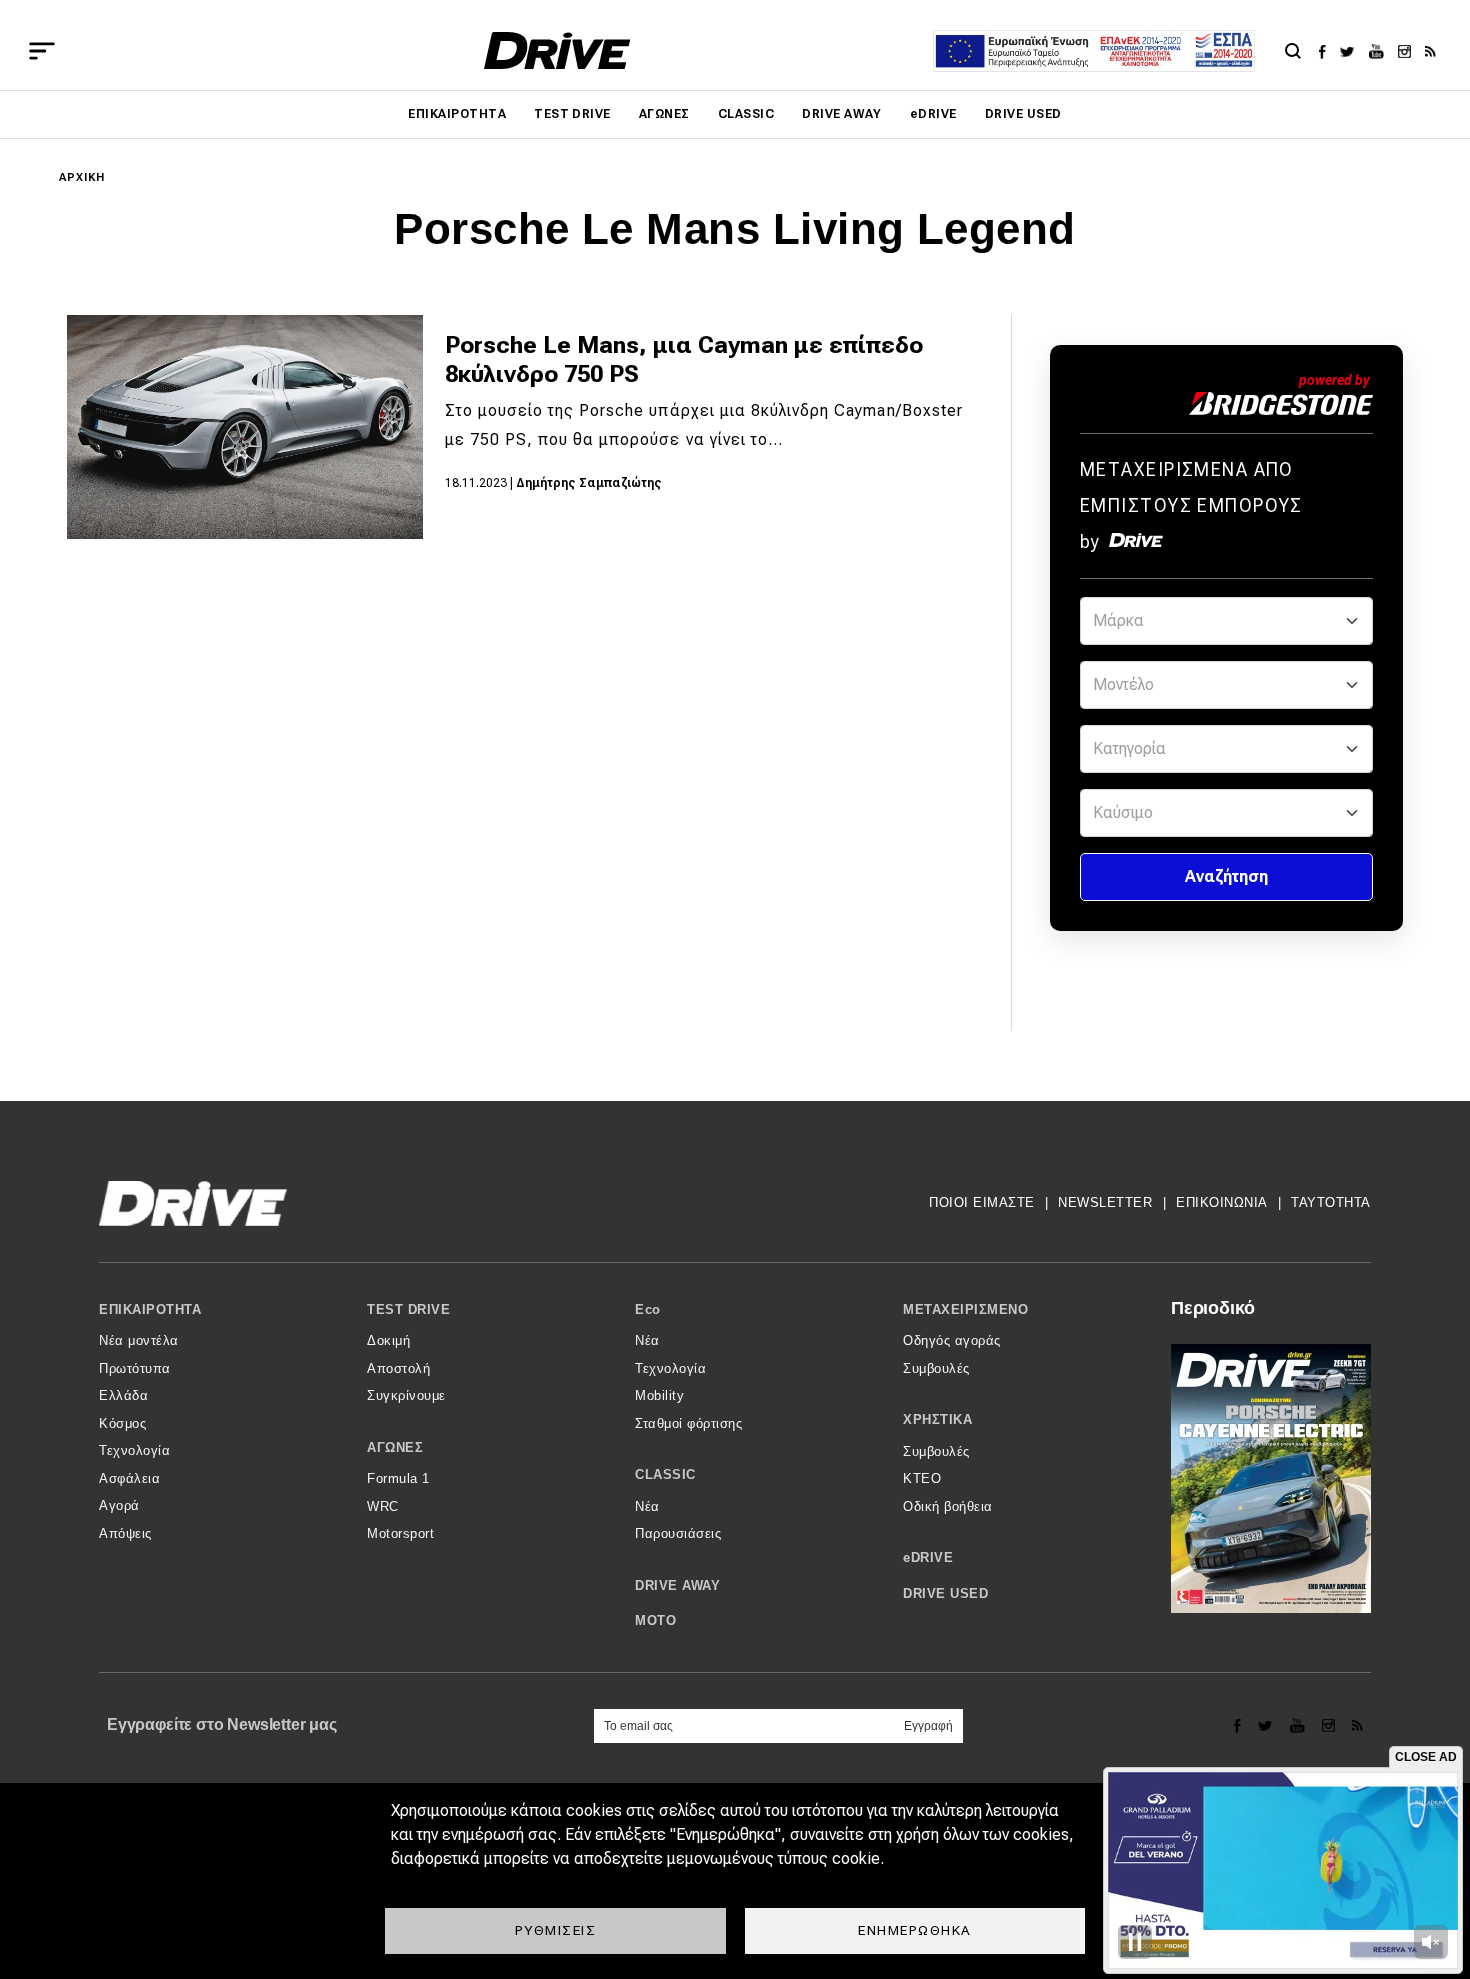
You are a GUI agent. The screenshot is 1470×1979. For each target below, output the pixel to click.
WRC (383, 1506)
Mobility (659, 1395)
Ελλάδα (123, 1395)
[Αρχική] (557, 50)
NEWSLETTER (1105, 1202)
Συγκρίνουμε (406, 1395)
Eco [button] (648, 1309)
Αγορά (119, 1505)
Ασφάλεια (129, 1478)
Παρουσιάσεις (678, 1533)
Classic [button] (665, 1474)
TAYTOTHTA (1331, 1202)
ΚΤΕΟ (922, 1478)
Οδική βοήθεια (948, 1506)
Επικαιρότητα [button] (150, 1309)
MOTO (655, 1620)
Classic (746, 114)
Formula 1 (398, 1478)
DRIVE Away (842, 114)
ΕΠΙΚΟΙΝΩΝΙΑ (1222, 1202)
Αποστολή (398, 1368)
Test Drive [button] (408, 1309)
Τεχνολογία (134, 1450)
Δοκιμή (388, 1340)
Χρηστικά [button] (937, 1419)
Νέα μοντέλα (139, 1340)
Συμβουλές (936, 1368)
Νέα (647, 1340)
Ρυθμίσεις (556, 1930)
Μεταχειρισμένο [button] (965, 1309)
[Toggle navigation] (42, 51)
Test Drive (572, 114)
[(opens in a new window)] (1327, 51)
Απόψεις (125, 1533)
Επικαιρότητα (457, 114)
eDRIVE (933, 114)
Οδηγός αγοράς (952, 1340)
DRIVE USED (1023, 114)
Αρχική (82, 177)
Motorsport (400, 1533)
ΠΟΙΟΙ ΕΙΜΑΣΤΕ (982, 1202)
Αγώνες (664, 114)
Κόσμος (122, 1423)
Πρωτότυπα (135, 1368)
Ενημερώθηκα (915, 1930)
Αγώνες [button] (395, 1447)
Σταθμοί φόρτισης (688, 1423)
